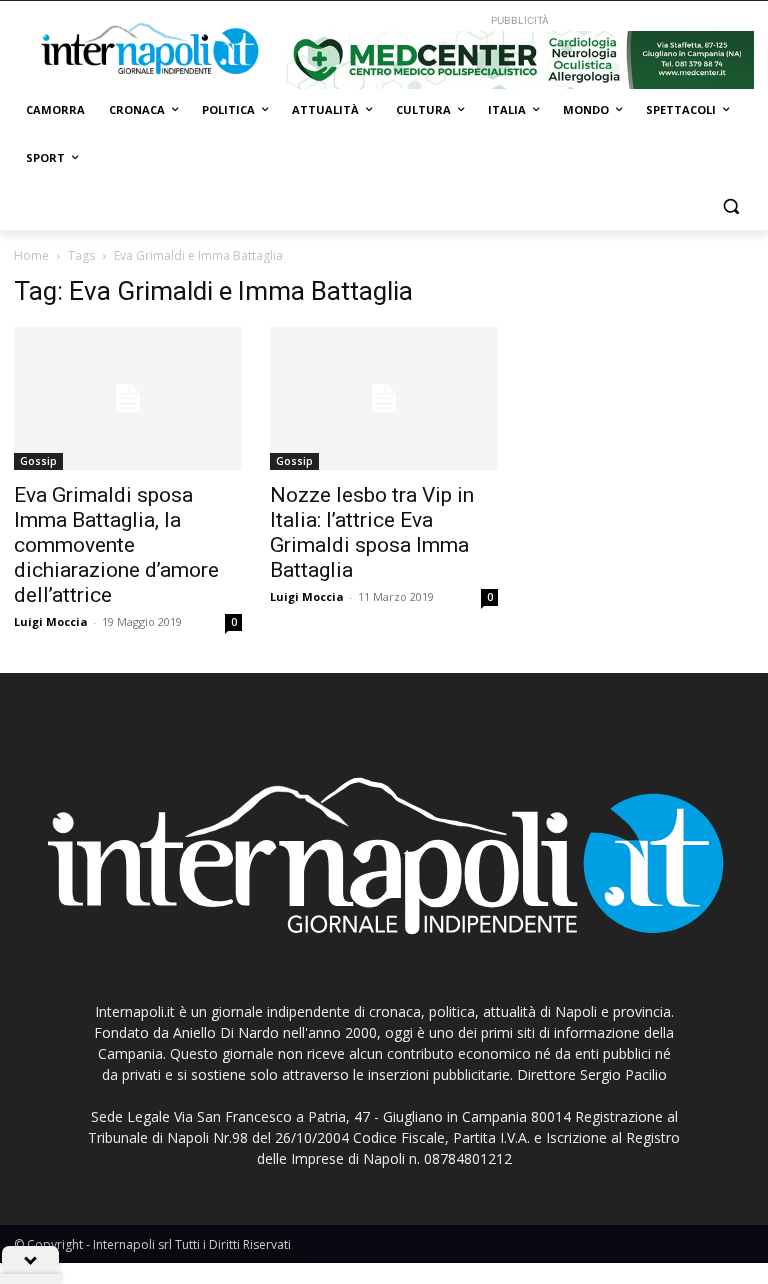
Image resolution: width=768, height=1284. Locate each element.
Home (31, 255)
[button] (730, 206)
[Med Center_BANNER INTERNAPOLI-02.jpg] (520, 60)
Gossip (38, 461)
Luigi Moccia (51, 621)
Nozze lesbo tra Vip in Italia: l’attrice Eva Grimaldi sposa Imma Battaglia (372, 532)
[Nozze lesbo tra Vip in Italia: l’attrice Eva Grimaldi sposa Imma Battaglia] (384, 398)
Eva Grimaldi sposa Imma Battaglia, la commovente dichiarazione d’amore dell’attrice (116, 545)
